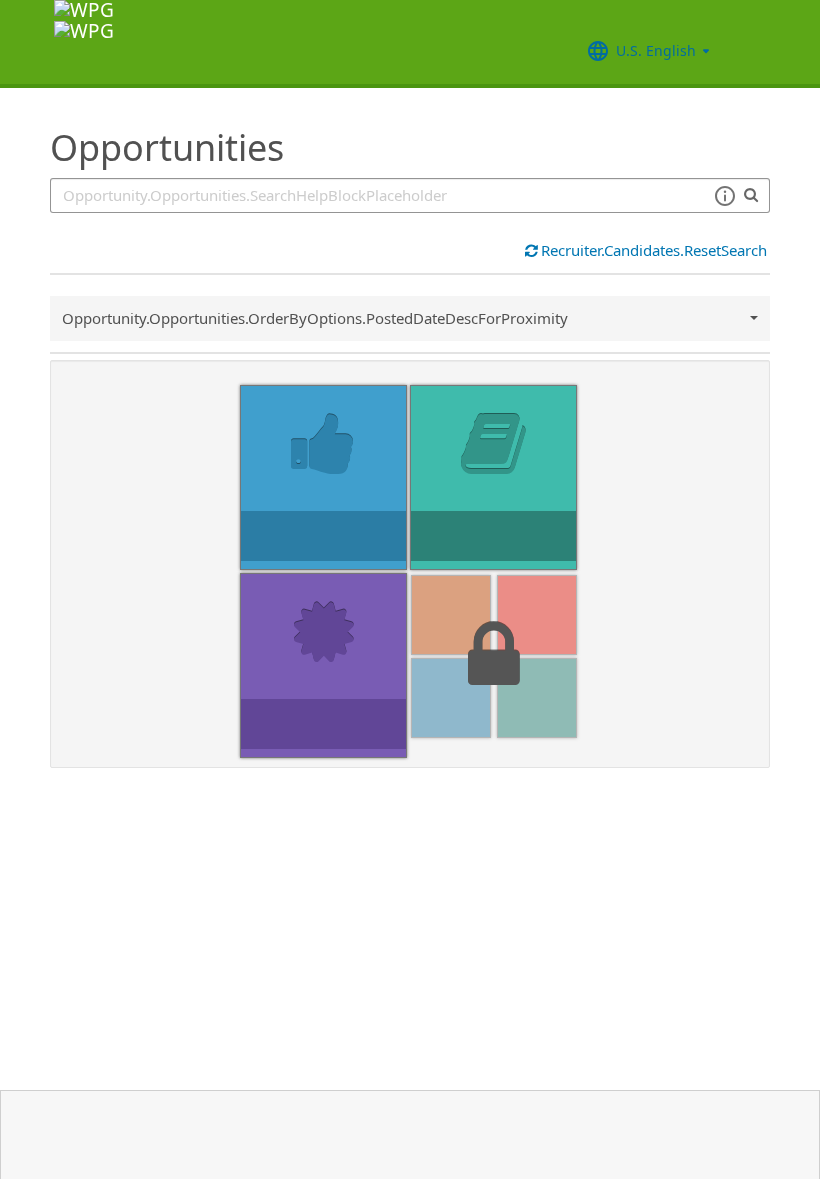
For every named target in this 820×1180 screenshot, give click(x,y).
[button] (724, 196)
